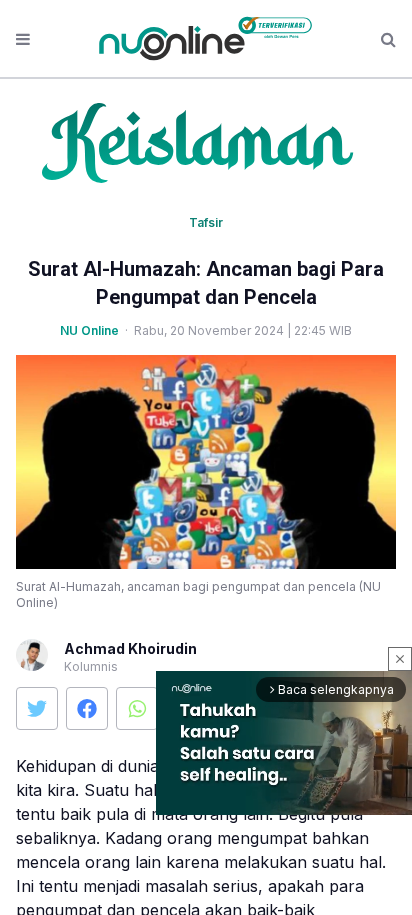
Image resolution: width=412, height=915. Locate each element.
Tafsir (206, 222)
